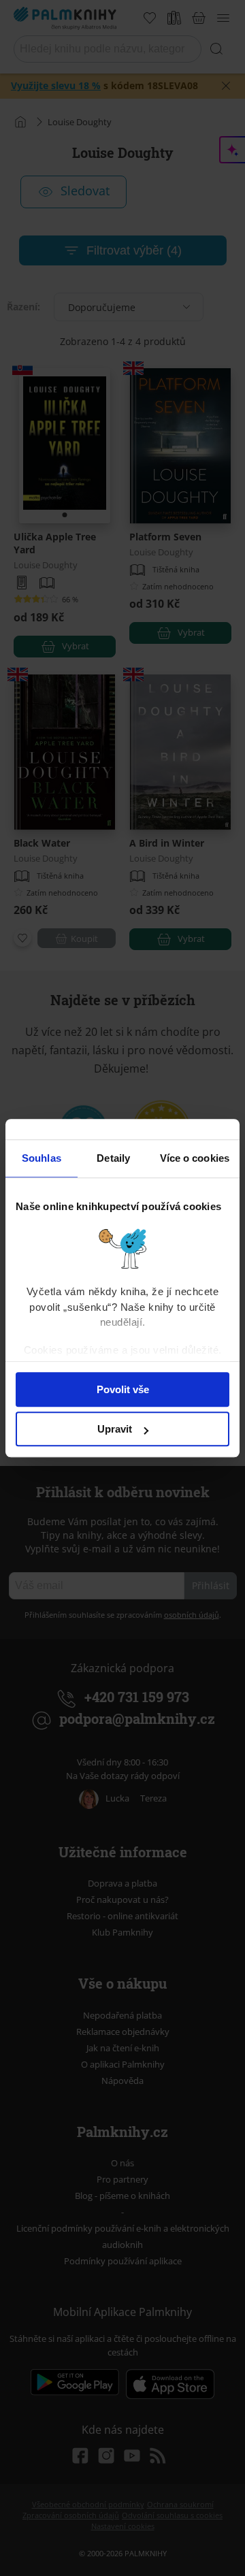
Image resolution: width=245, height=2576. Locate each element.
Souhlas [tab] (42, 1158)
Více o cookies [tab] (195, 1158)
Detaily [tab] (113, 1158)
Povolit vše (123, 1389)
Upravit (115, 1429)
